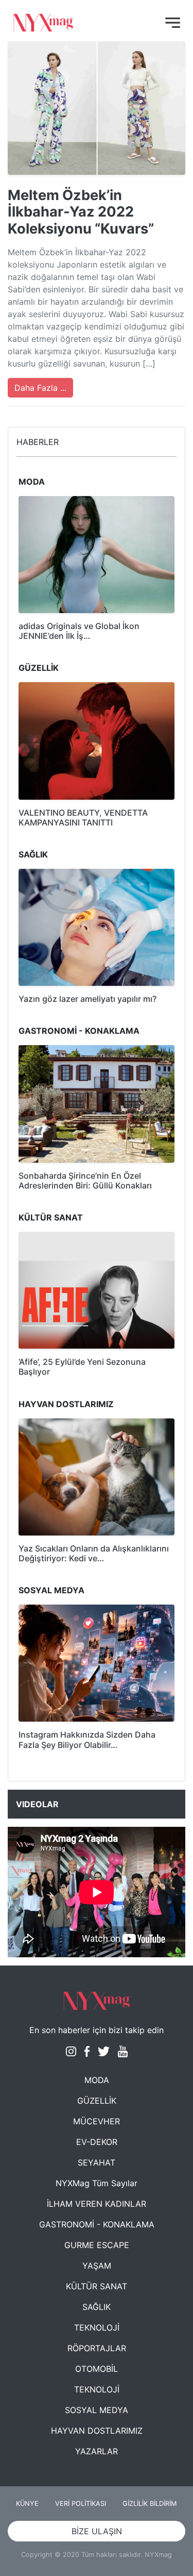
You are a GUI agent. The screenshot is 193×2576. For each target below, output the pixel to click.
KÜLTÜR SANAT (97, 2286)
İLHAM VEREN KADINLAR (97, 2204)
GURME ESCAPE (97, 2245)
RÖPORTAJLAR (97, 2348)
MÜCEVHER (97, 2121)
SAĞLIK (97, 2307)
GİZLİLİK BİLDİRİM (150, 2504)
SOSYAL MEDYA (97, 2410)
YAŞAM (97, 2266)
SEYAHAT (97, 2162)
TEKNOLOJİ (97, 2327)
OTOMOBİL (97, 2369)
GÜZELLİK (97, 2101)
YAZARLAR (97, 2451)
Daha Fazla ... (40, 388)
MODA (97, 2080)
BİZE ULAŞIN (97, 2531)
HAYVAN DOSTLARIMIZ (97, 2431)
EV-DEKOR (97, 2142)
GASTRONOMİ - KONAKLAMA (97, 2224)
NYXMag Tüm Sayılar (97, 2183)
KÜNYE (27, 2504)
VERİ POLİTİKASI (81, 2504)
